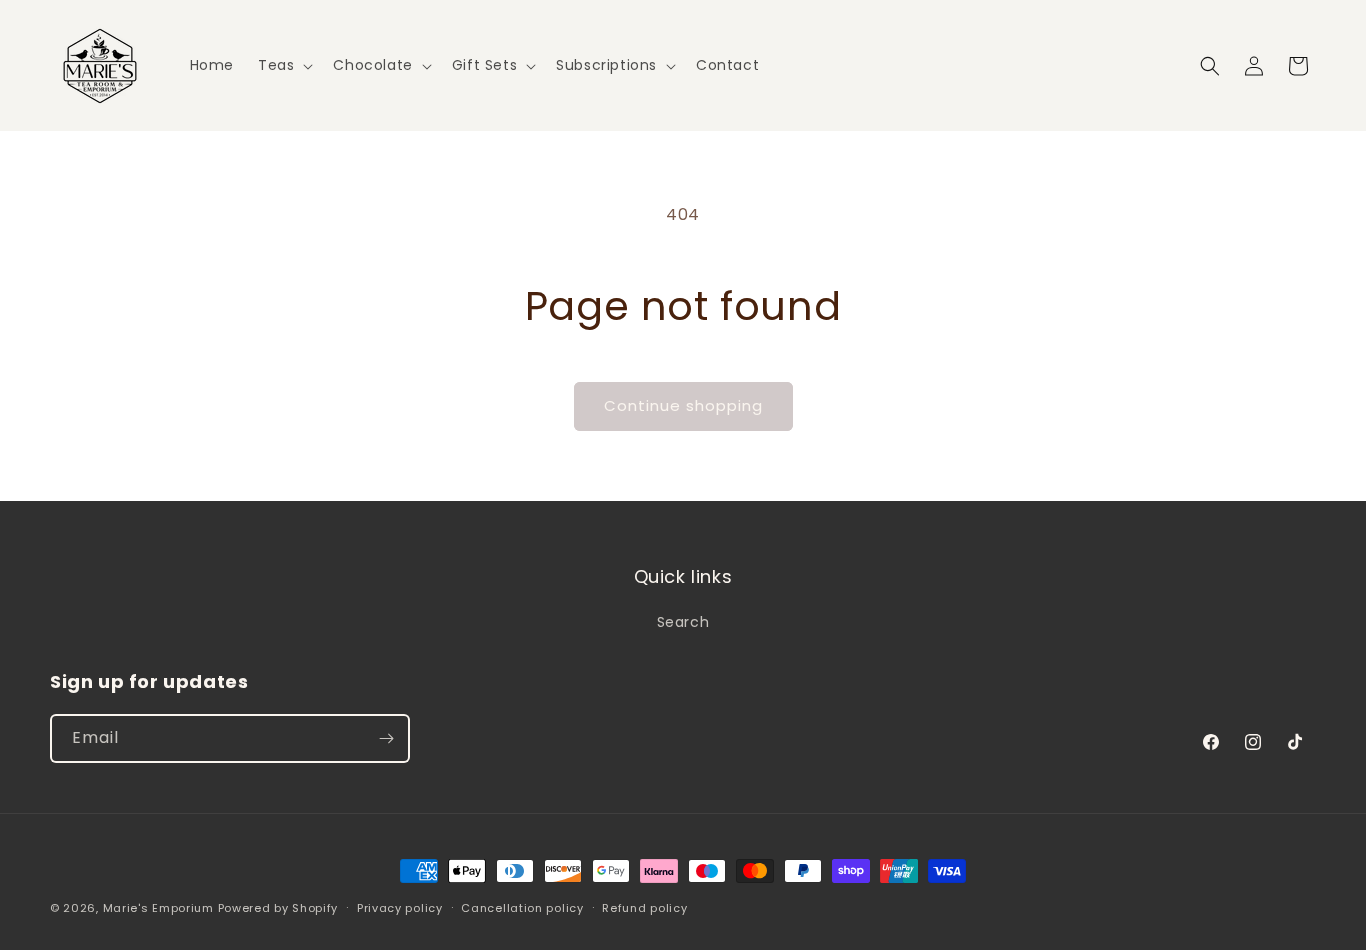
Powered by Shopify (278, 908)
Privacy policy (400, 908)
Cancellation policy (522, 908)
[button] (283, 65)
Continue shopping (683, 405)
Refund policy (644, 908)
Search (683, 622)
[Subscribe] (386, 738)
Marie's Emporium (158, 908)
